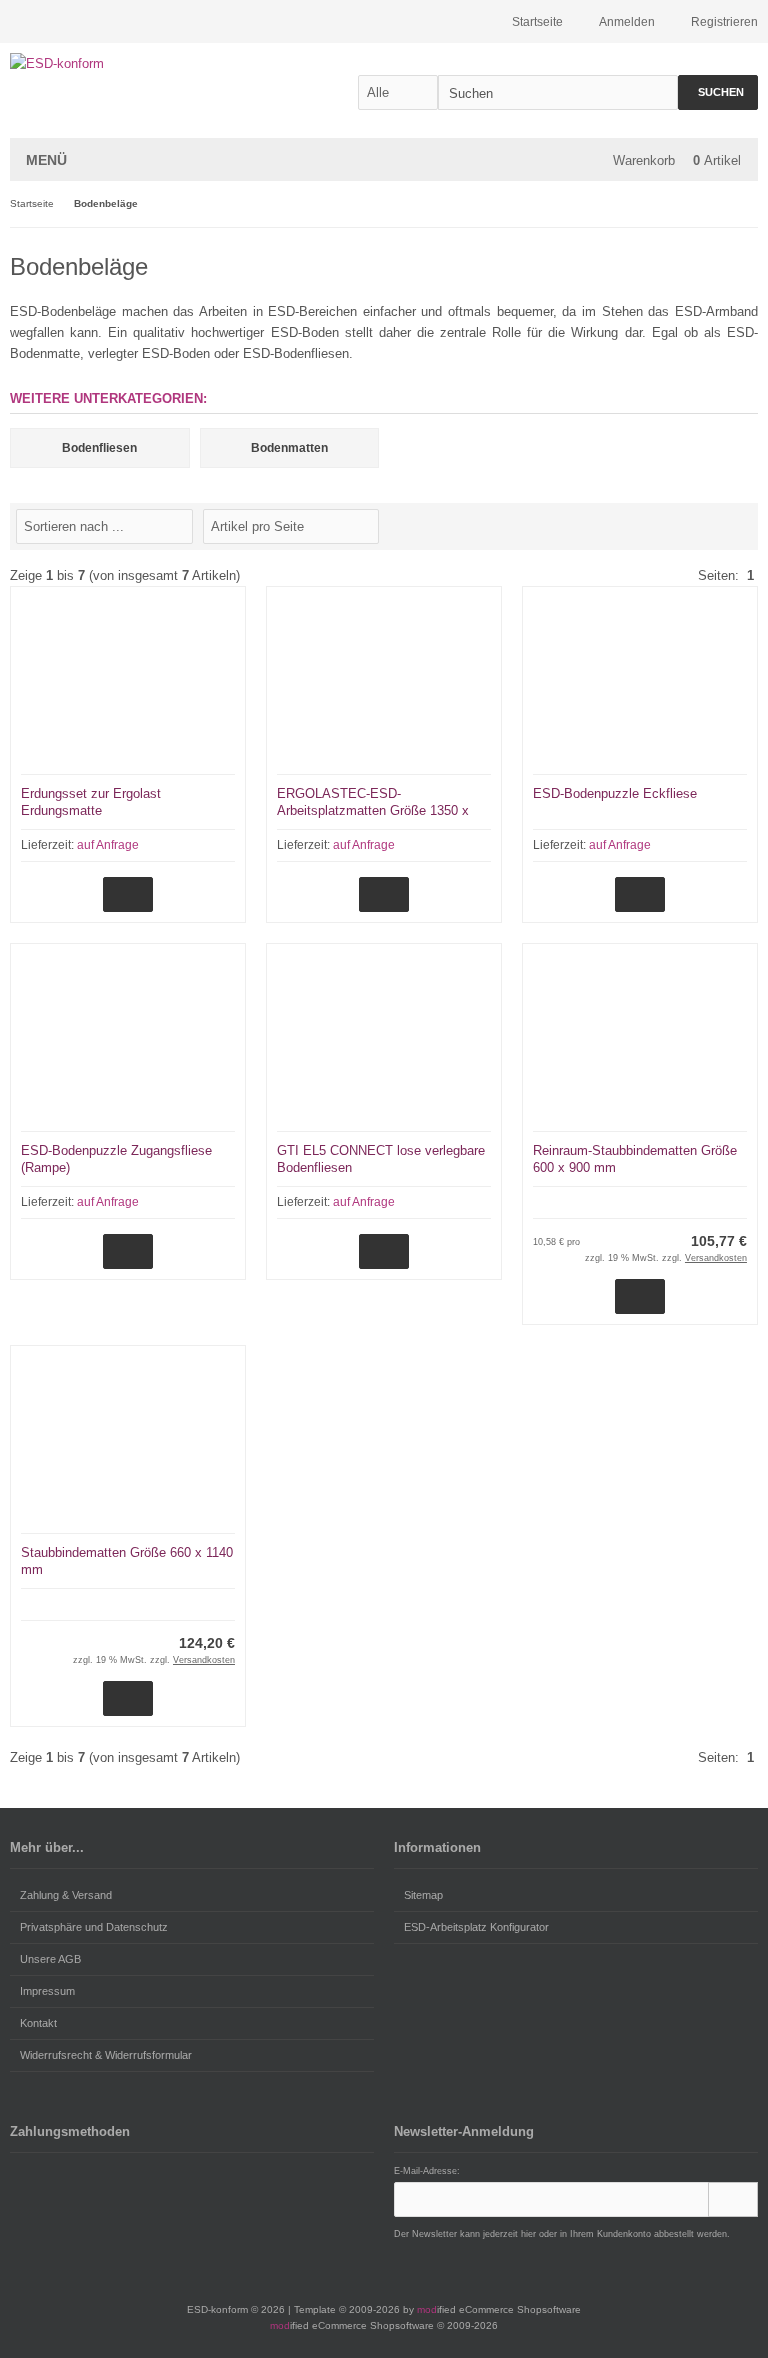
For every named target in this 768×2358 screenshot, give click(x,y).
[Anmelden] (733, 2199)
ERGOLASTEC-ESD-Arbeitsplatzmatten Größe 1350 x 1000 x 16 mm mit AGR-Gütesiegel (378, 810)
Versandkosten (716, 1258)
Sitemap (423, 1895)
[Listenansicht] (747, 525)
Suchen (718, 92)
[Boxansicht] (737, 525)
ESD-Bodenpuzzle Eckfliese (615, 793)
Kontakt (38, 2023)
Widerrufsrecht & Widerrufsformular (106, 2055)
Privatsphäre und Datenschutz (94, 1927)
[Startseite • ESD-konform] (142, 63)
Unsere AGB (50, 1959)
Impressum (47, 1991)
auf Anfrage (108, 845)
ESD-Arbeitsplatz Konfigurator (476, 1927)
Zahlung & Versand (66, 1895)
